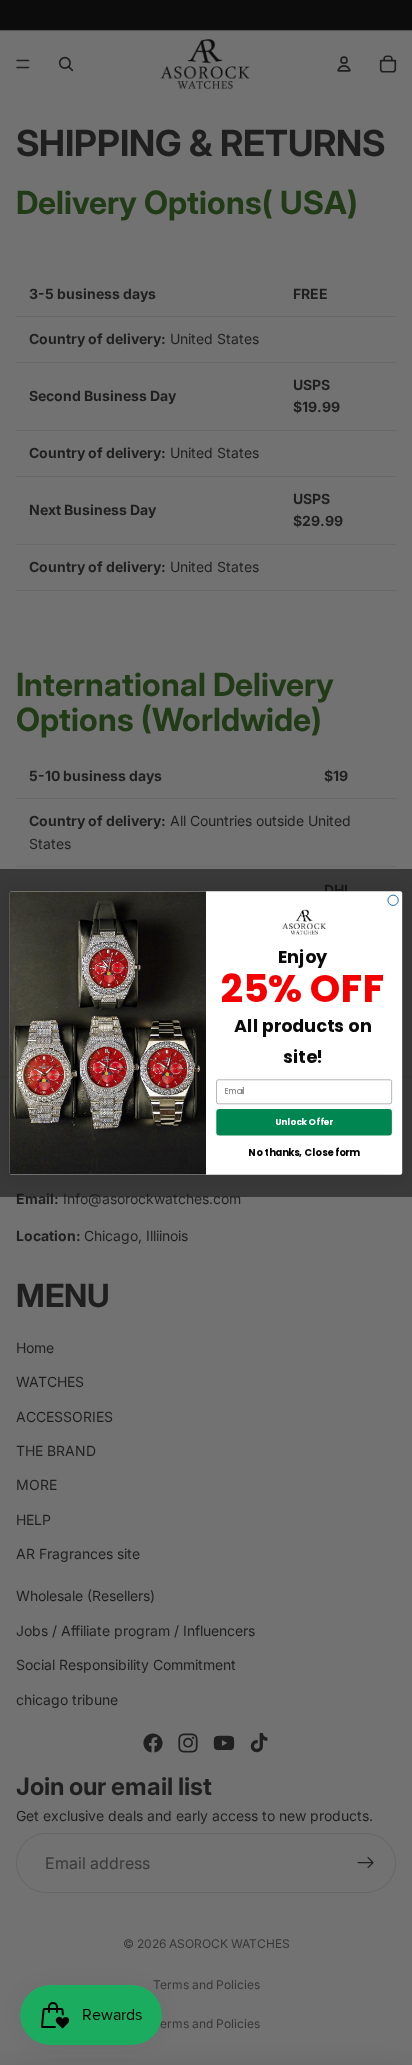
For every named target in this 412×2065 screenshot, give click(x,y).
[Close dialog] (393, 900)
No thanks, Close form (303, 1152)
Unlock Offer (304, 1121)
